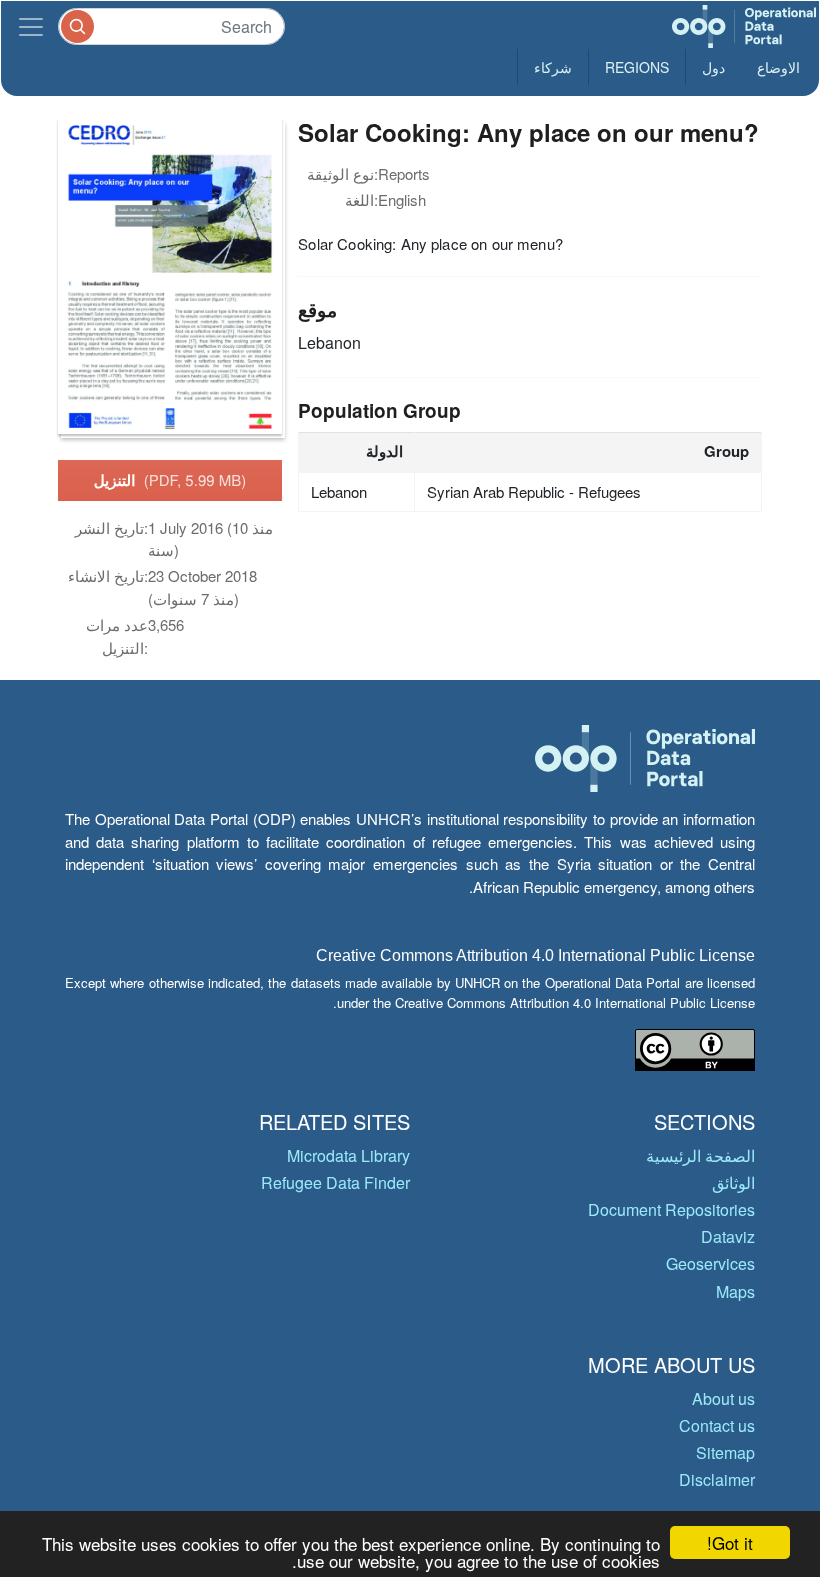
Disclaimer (717, 1479)
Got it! (730, 1542)
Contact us (717, 1425)
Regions (637, 67)
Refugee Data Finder (335, 1182)
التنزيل (170, 480)
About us (723, 1398)
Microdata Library (348, 1155)
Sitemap (725, 1452)
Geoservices (710, 1263)
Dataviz (728, 1236)
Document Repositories (671, 1209)
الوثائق (733, 1182)
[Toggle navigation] (31, 26)
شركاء (553, 67)
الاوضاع (778, 67)
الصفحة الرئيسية (700, 1155)
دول (713, 67)
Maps (735, 1291)
